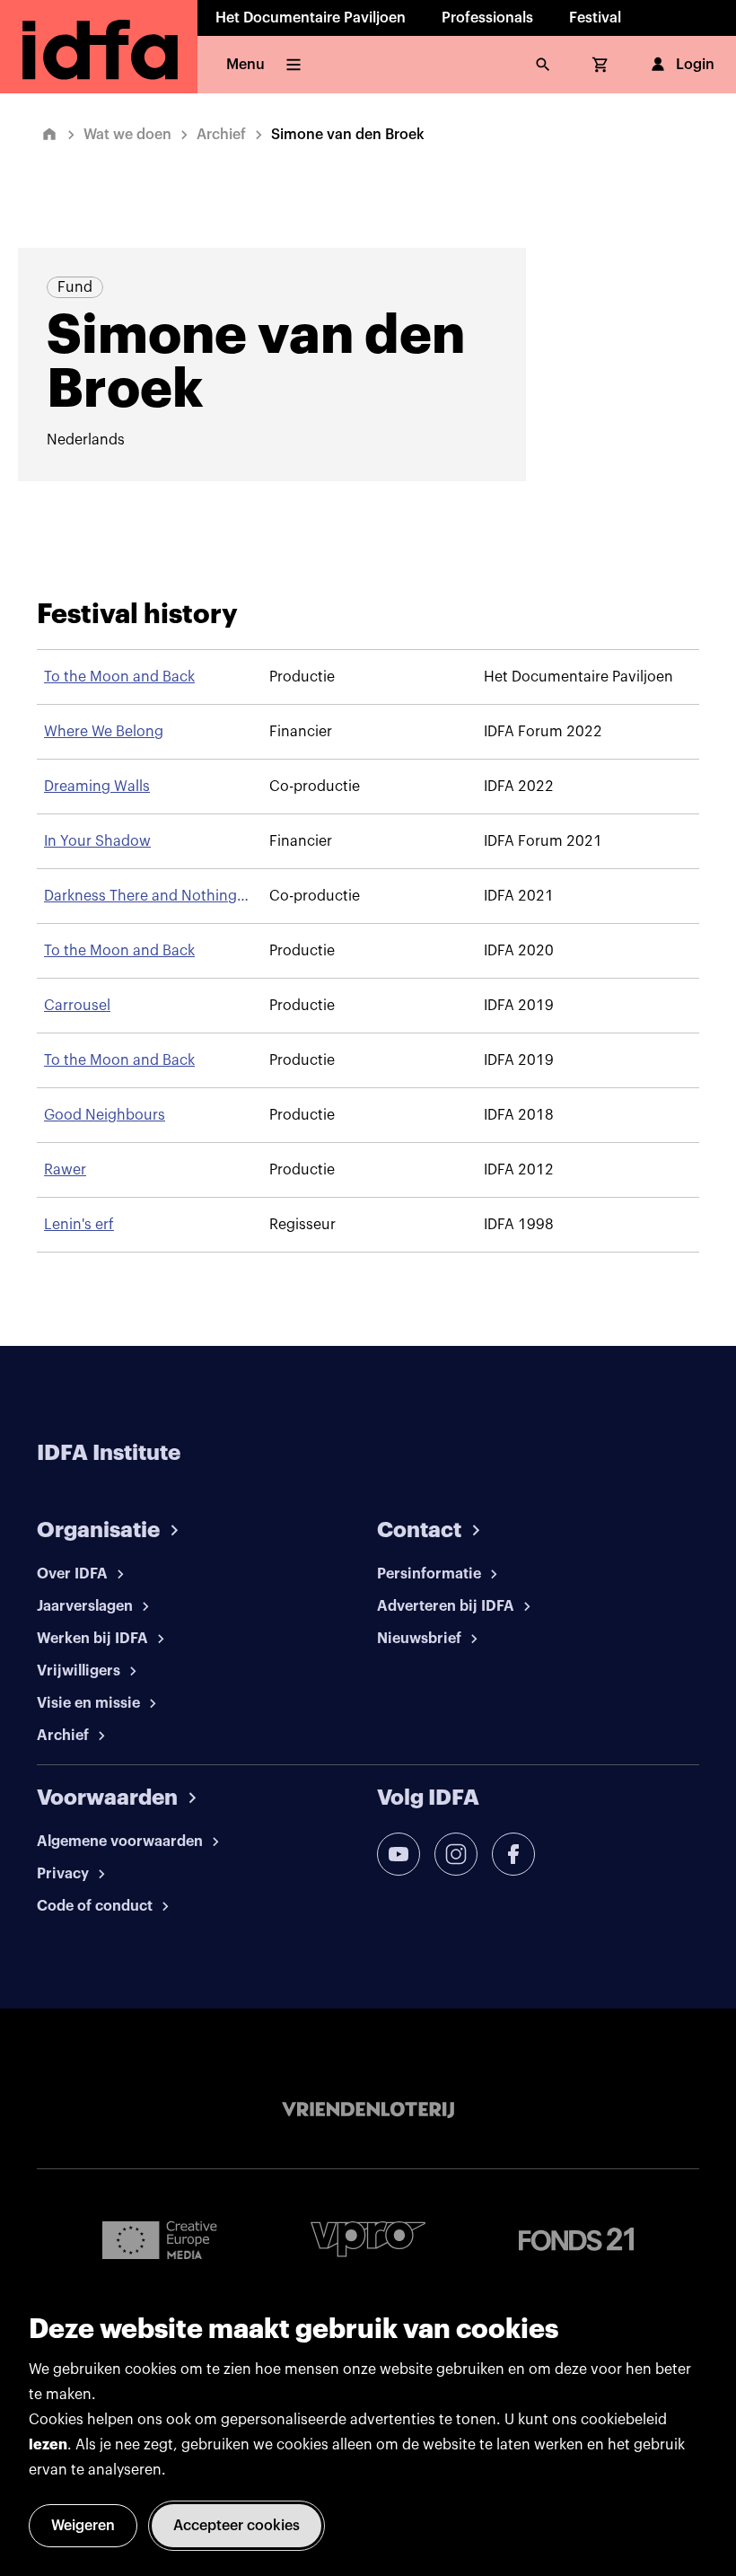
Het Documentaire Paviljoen (311, 18)
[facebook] (513, 1854)
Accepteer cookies (237, 2526)
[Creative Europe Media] (160, 2239)
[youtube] (399, 1854)
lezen (48, 2445)
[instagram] (456, 1854)
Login (695, 65)
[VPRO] (368, 2239)
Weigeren (83, 2526)
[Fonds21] (576, 2240)
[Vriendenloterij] (368, 2110)
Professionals (487, 18)
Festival (595, 18)
